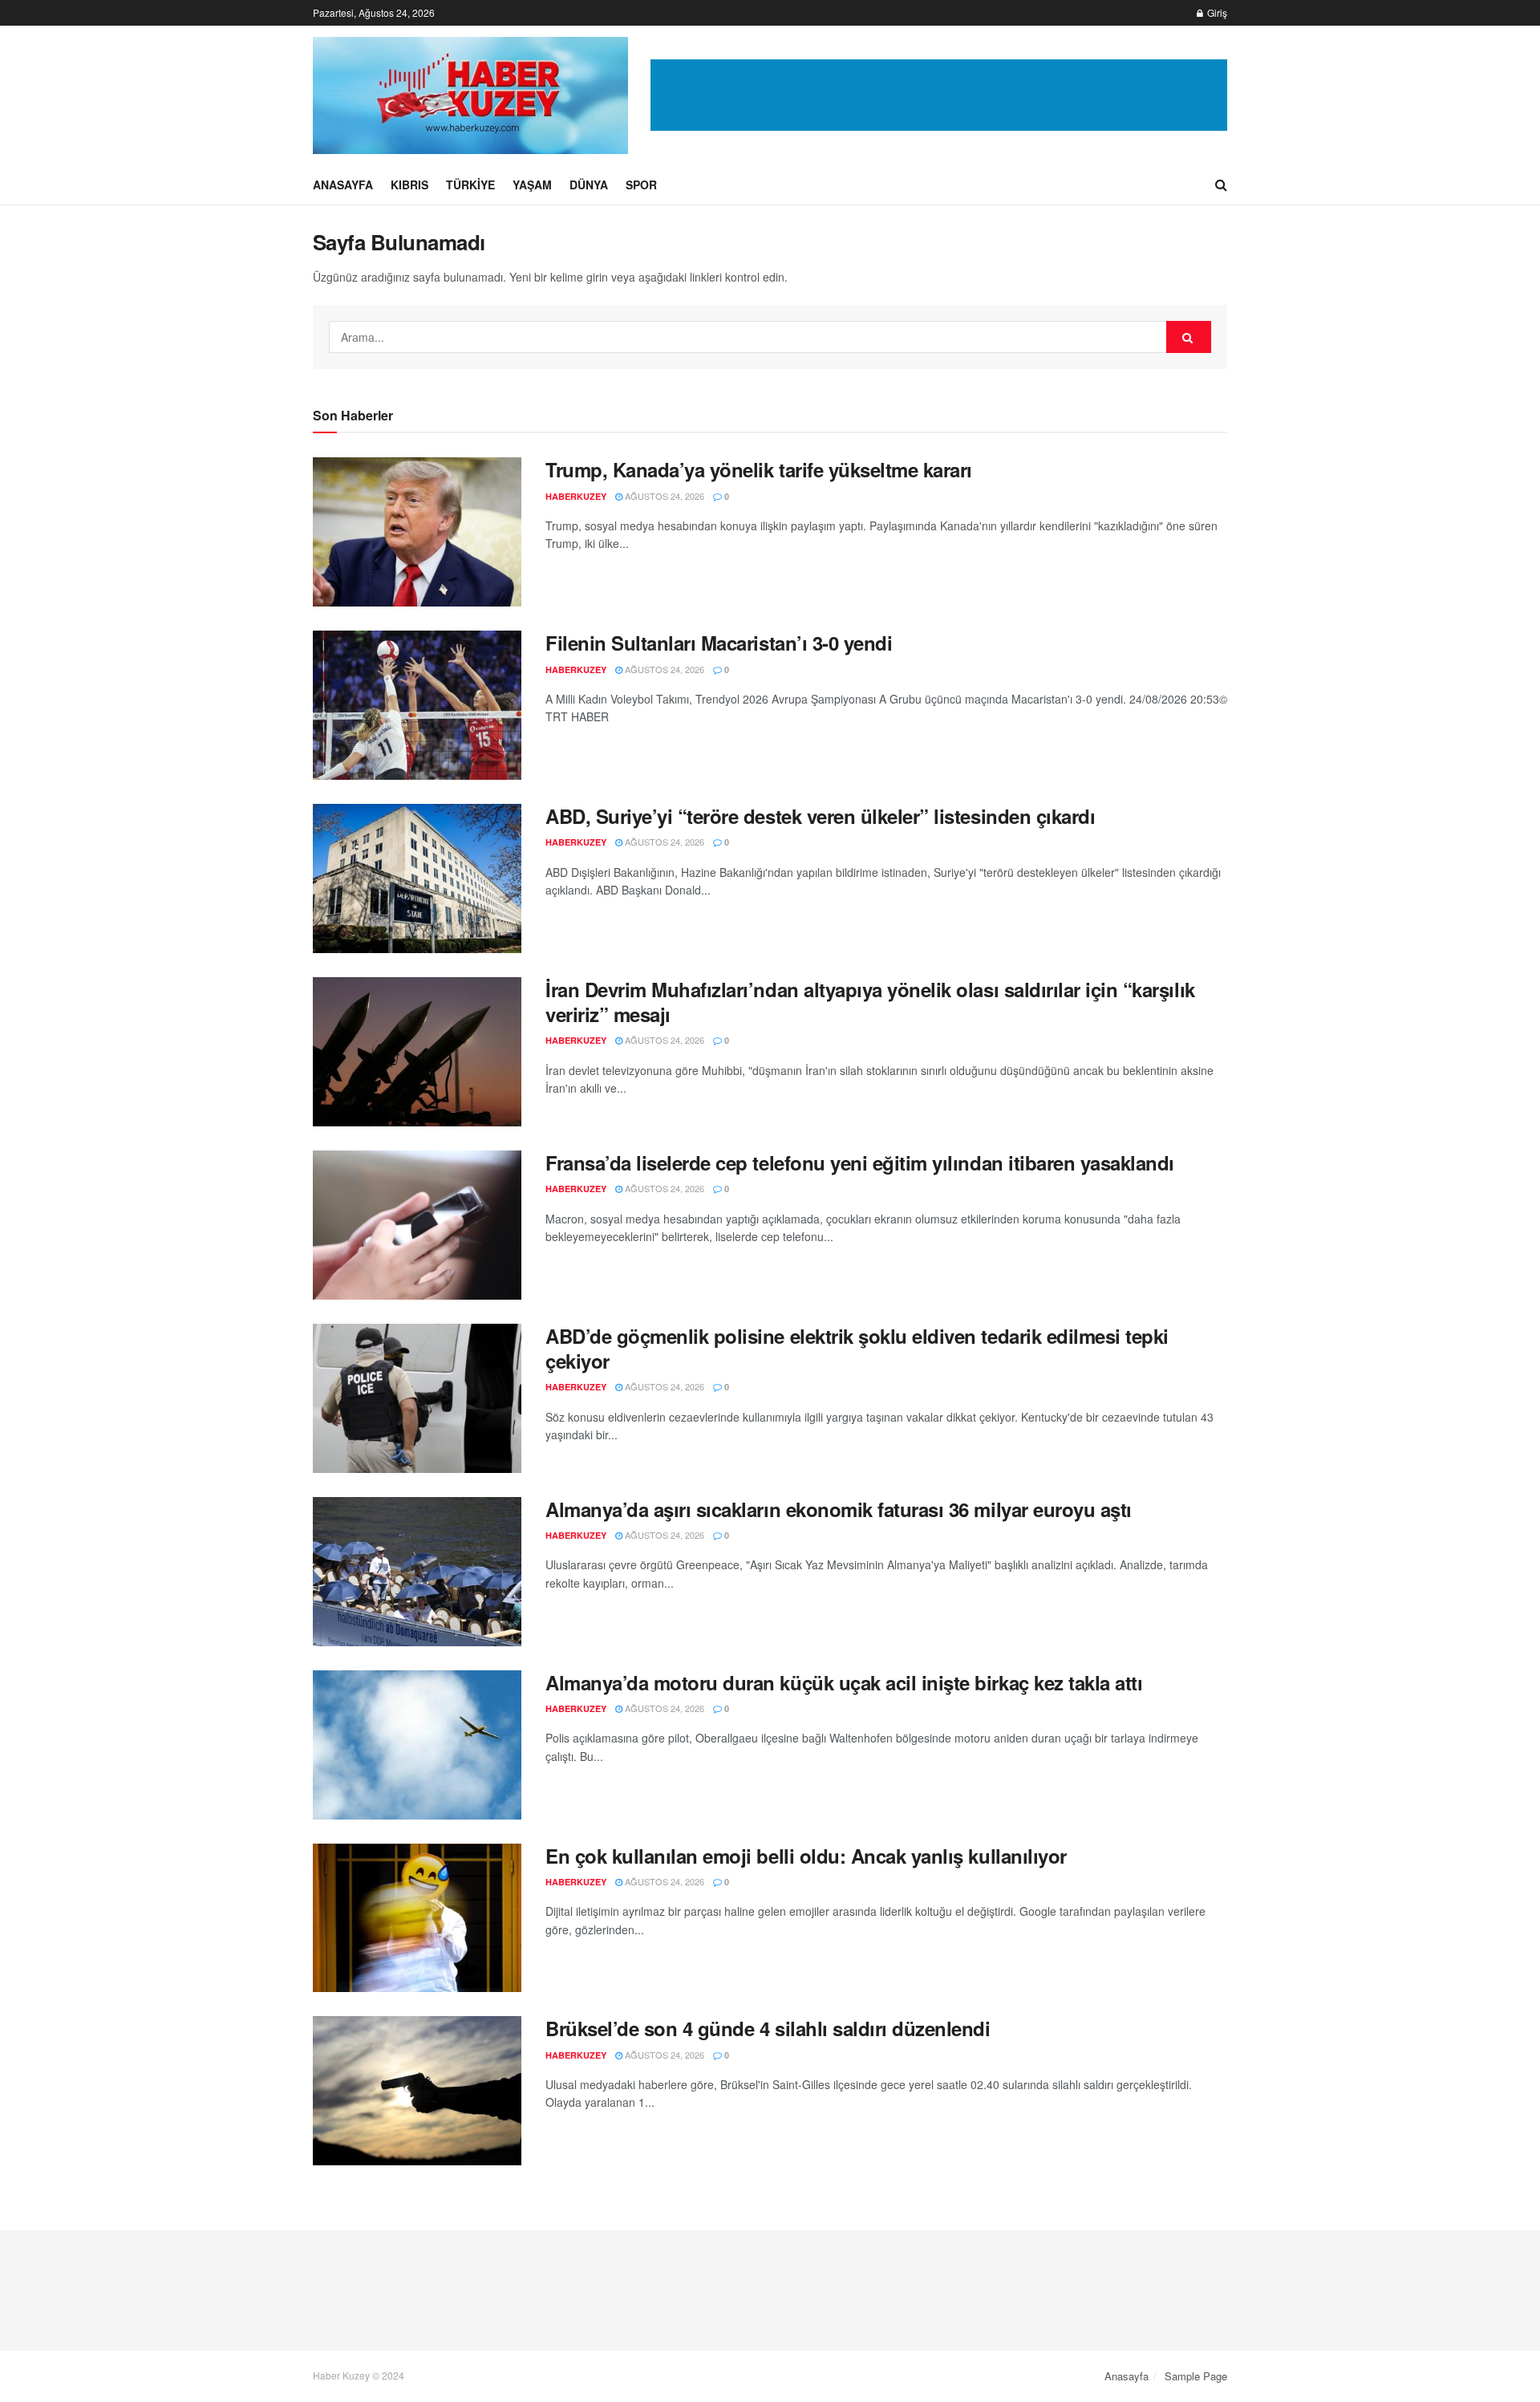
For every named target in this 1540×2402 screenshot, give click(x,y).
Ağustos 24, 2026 (663, 496)
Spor (641, 185)
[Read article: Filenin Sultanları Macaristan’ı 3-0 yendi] (417, 705)
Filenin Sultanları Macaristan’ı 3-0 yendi (719, 643)
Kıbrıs (409, 185)
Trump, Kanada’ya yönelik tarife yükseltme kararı (759, 469)
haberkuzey (576, 496)
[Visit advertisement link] (939, 95)
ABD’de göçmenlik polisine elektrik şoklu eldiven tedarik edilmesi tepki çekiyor (857, 1348)
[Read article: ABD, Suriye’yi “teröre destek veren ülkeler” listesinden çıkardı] (417, 878)
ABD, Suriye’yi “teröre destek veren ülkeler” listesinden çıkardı (820, 816)
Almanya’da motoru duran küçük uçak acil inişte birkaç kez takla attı (844, 1682)
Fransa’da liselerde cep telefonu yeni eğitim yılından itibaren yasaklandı (860, 1162)
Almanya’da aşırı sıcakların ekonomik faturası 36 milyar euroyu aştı (839, 1509)
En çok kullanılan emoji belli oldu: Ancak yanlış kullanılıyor (806, 1856)
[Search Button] (1221, 185)
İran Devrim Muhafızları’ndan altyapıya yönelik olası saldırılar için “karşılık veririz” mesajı (870, 1002)
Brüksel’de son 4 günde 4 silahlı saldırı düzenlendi (768, 2028)
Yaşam (532, 185)
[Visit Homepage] (470, 95)
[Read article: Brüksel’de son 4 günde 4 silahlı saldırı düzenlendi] (417, 2091)
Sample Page (1196, 2376)
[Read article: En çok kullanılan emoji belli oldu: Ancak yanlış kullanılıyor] (417, 1918)
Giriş (1216, 12)
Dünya (589, 185)
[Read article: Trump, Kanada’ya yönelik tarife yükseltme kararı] (417, 532)
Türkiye (470, 185)
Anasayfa (343, 185)
